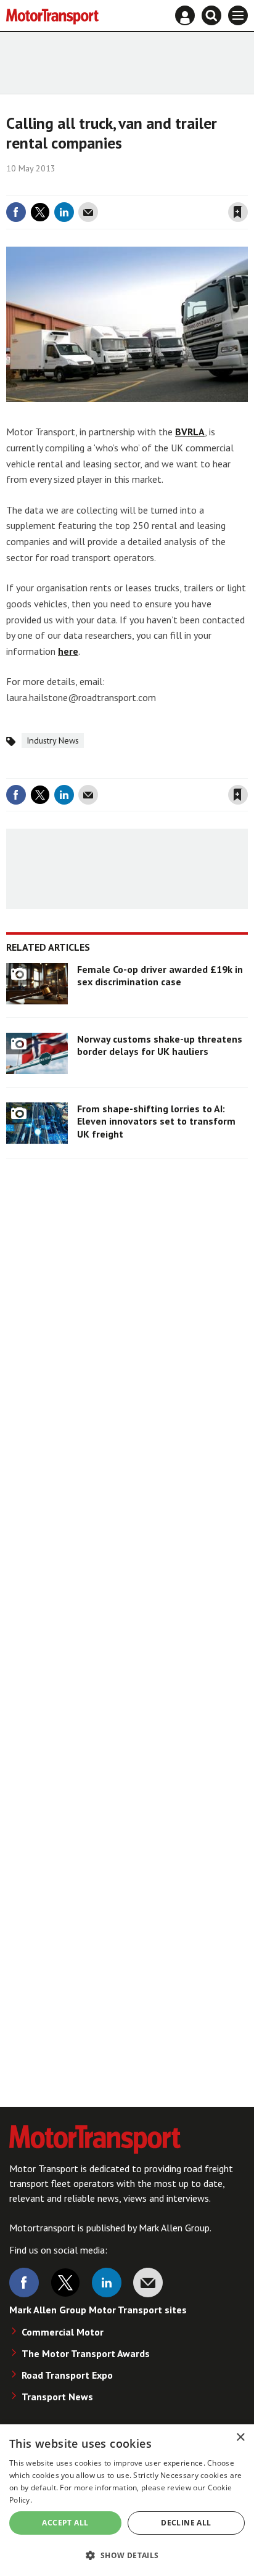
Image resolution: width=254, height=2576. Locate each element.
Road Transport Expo (67, 2375)
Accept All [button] (65, 2523)
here (68, 651)
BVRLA (190, 432)
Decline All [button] (186, 2523)
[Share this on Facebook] (16, 212)
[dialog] (127, 2500)
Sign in (91, 187)
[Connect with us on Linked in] (107, 2283)
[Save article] (238, 212)
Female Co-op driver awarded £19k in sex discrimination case (160, 975)
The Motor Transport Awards (86, 2353)
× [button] (240, 2438)
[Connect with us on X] (65, 2283)
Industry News (53, 740)
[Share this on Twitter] (40, 212)
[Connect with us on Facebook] (24, 2283)
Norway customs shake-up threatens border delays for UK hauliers (160, 1045)
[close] (246, 187)
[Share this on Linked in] (64, 212)
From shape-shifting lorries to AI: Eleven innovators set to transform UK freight (156, 1121)
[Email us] (148, 2283)
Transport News (57, 2397)
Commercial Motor (63, 2332)
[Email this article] (88, 212)
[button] (127, 2555)
